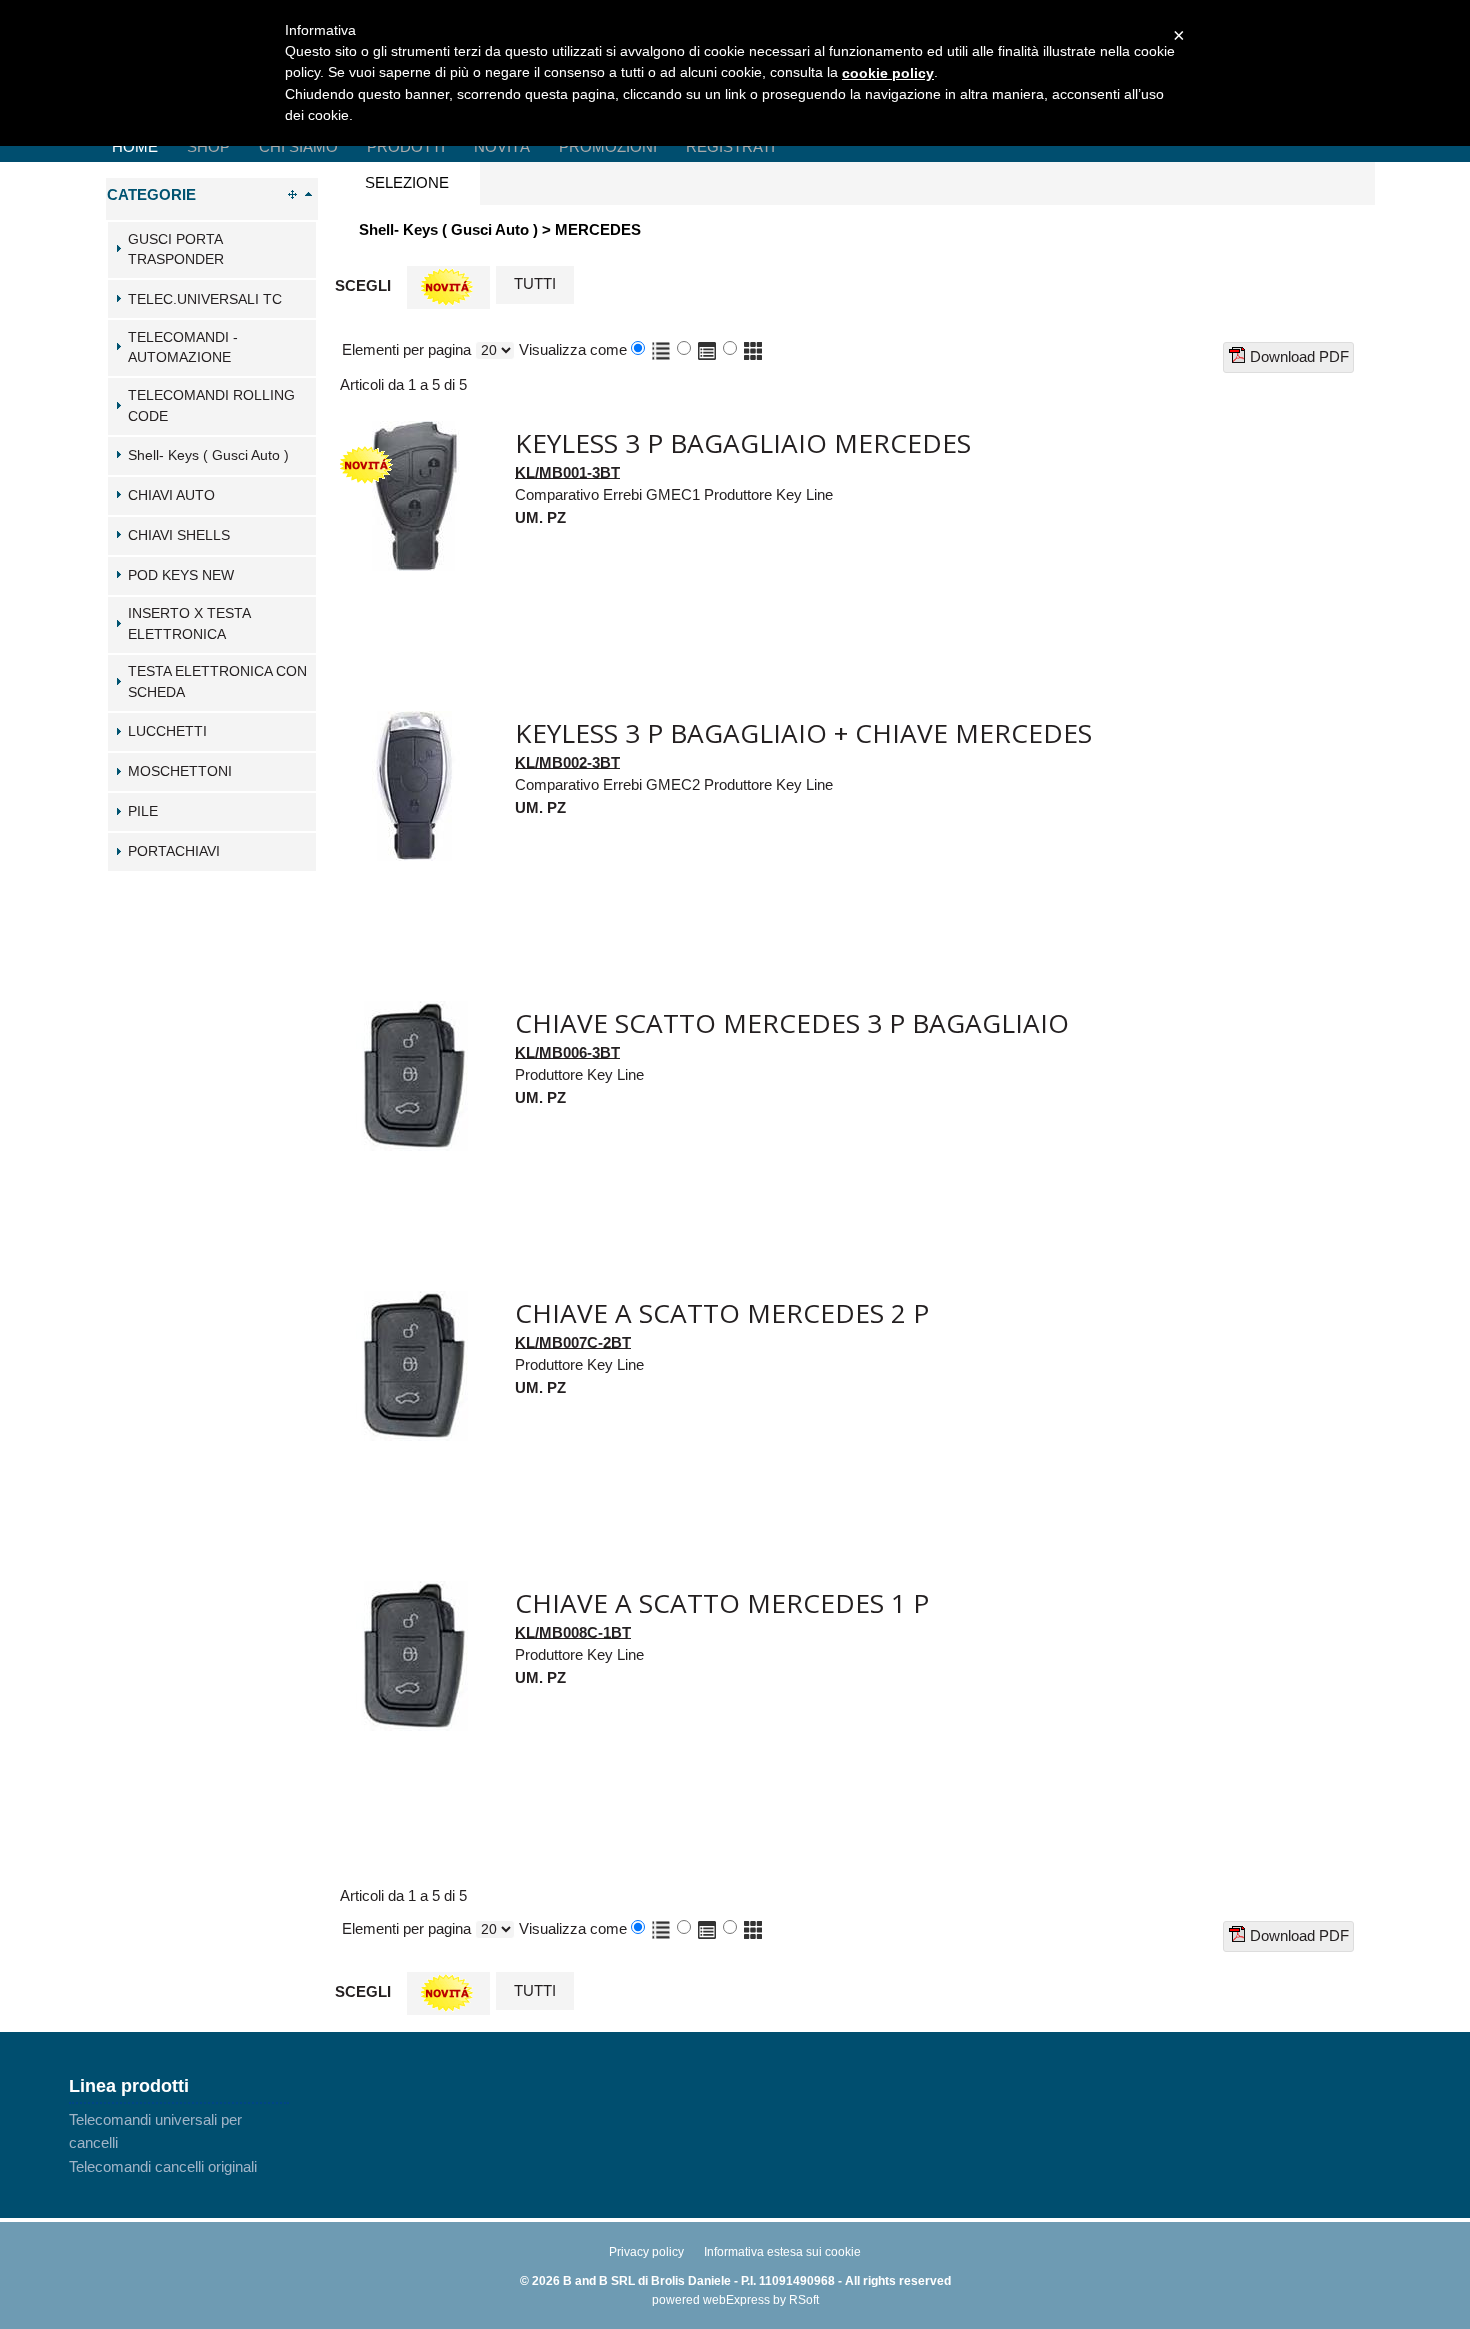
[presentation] (407, 183)
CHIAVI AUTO (171, 495)
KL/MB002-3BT (567, 761)
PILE (143, 811)
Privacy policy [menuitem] (646, 2252)
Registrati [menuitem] (730, 146)
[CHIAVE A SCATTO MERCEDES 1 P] (415, 1591)
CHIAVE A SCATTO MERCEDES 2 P (722, 1313)
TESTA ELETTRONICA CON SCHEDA (217, 682)
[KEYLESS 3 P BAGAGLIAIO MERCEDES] (415, 431)
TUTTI (535, 283)
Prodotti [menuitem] (406, 146)
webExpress (736, 2300)
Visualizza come (573, 349)
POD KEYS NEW (181, 575)
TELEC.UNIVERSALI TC (205, 299)
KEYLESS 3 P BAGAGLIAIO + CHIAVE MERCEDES (803, 733)
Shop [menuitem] (208, 146)
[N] (448, 287)
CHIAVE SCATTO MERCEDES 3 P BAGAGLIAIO (792, 1023)
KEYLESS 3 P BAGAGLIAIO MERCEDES (743, 443)
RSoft (804, 2300)
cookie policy (888, 73)
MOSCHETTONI (180, 771)
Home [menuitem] (135, 146)
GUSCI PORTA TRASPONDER (176, 250)
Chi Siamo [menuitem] (298, 146)
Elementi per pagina (406, 349)
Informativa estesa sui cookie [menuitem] (782, 2252)
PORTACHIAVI (174, 851)
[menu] (179, 2143)
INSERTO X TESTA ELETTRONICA (189, 624)
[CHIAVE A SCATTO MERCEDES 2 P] (415, 1301)
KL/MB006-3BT (567, 1051)
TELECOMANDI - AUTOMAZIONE (183, 348)
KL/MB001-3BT (567, 471)
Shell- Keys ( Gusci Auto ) (208, 455)
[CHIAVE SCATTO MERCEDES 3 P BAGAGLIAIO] (415, 1011)
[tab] (212, 250)
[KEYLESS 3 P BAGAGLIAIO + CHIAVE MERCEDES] (415, 721)
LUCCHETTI (167, 731)
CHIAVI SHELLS (179, 535)
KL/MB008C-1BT (573, 1631)
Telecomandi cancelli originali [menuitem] (163, 2166)
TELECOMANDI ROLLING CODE (211, 406)
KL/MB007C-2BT (573, 1341)
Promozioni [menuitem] (608, 146)
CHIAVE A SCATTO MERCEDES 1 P (722, 1603)
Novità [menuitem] (502, 146)
